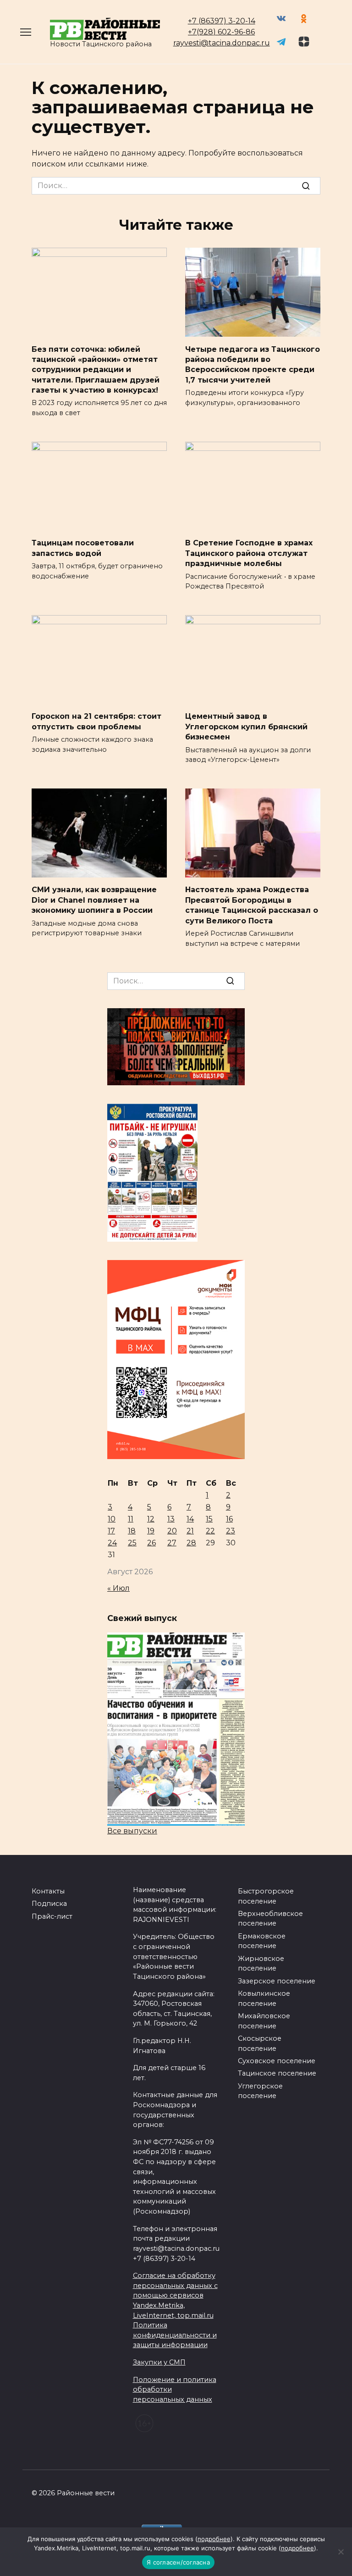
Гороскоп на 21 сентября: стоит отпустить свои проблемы (96, 721)
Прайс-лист (52, 1916)
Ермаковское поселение (262, 1941)
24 (112, 1543)
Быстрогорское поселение (266, 1896)
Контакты (48, 1891)
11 (131, 1519)
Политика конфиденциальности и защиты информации (175, 2335)
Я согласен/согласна (178, 2562)
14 (190, 1519)
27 (172, 1543)
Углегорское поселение (260, 2091)
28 (191, 1543)
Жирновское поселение (261, 1964)
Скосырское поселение (260, 2043)
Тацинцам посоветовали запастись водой (83, 548)
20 (172, 1531)
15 (209, 1519)
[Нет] (341, 2552)
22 (210, 1531)
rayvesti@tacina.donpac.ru (222, 43)
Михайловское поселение (264, 2021)
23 (231, 1531)
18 (132, 1531)
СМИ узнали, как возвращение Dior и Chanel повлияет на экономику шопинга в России (94, 900)
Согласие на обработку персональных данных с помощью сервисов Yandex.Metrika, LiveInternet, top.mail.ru (175, 2295)
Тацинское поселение (277, 2073)
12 (151, 1519)
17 (111, 1531)
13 (171, 1519)
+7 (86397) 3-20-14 (222, 21)
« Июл (118, 1588)
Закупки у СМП (159, 2362)
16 (229, 1519)
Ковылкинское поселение (264, 1999)
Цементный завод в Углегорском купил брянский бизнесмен (246, 727)
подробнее (214, 2539)
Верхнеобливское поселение (270, 1919)
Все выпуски (132, 1831)
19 (151, 1531)
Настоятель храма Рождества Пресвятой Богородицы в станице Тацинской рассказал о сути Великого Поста (252, 905)
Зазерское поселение (277, 1981)
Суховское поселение (277, 2061)
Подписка (49, 1904)
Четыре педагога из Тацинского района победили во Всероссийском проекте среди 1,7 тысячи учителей (253, 364)
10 (112, 1519)
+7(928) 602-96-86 (221, 32)
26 (151, 1543)
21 (190, 1531)
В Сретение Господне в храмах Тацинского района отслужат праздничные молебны (249, 553)
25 (132, 1543)
